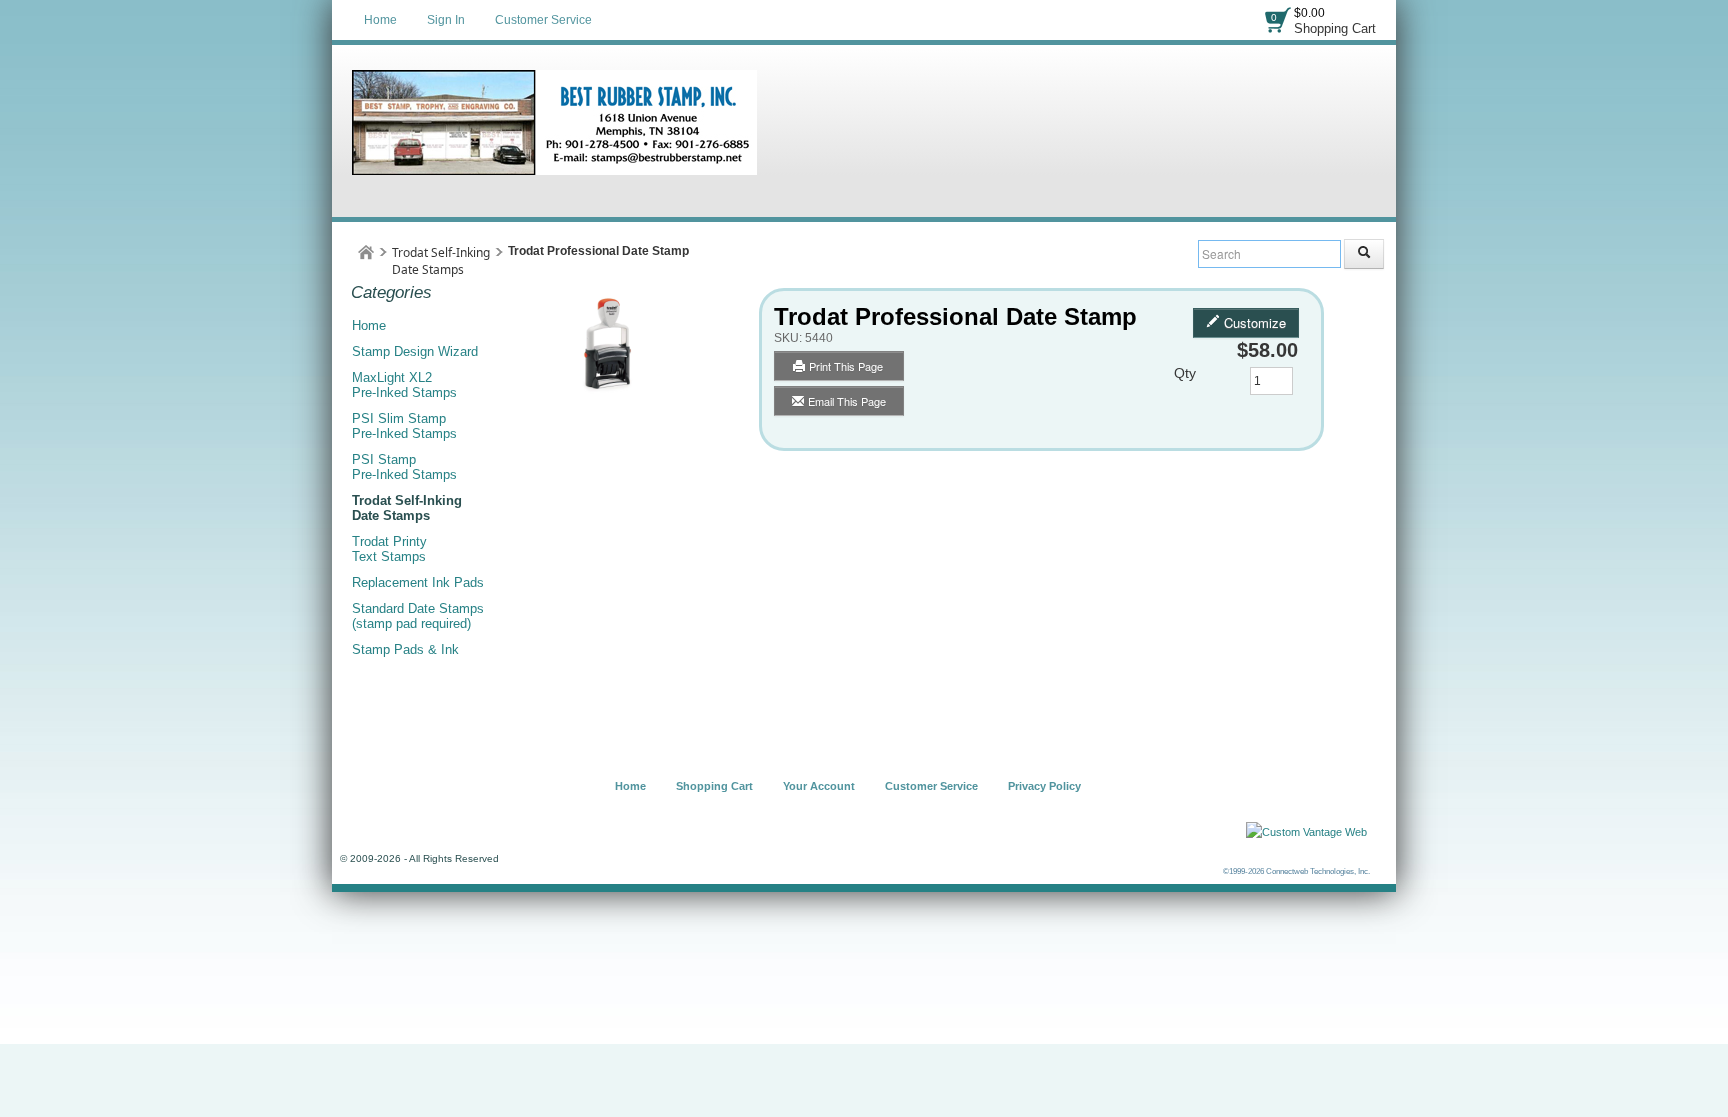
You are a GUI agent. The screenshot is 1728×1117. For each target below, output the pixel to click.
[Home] (366, 252)
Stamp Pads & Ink (405, 649)
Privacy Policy (1044, 786)
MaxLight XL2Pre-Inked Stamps (404, 385)
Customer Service (543, 20)
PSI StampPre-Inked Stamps (404, 467)
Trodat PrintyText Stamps (389, 549)
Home (380, 20)
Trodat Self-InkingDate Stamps (441, 261)
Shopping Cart (1335, 28)
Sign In (446, 20)
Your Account (819, 786)
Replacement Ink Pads (418, 582)
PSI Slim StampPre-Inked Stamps (404, 426)
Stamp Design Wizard (415, 351)
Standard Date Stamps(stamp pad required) (418, 616)
